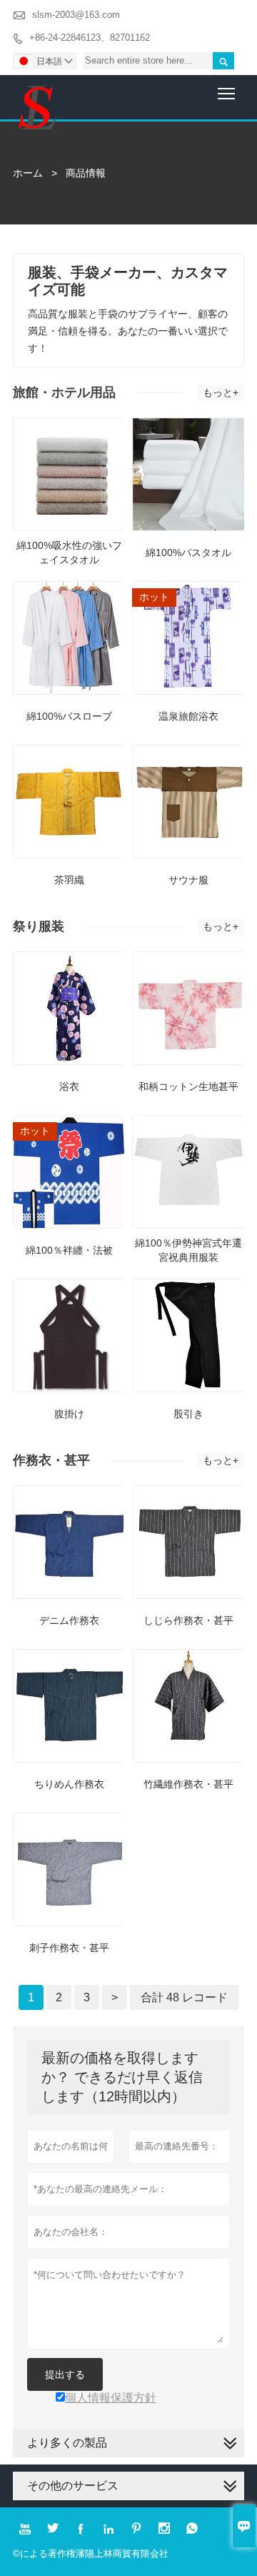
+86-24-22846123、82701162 (90, 38)
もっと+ (221, 392)
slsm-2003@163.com (76, 15)
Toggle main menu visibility (227, 93)
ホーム (28, 173)
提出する (65, 2374)
